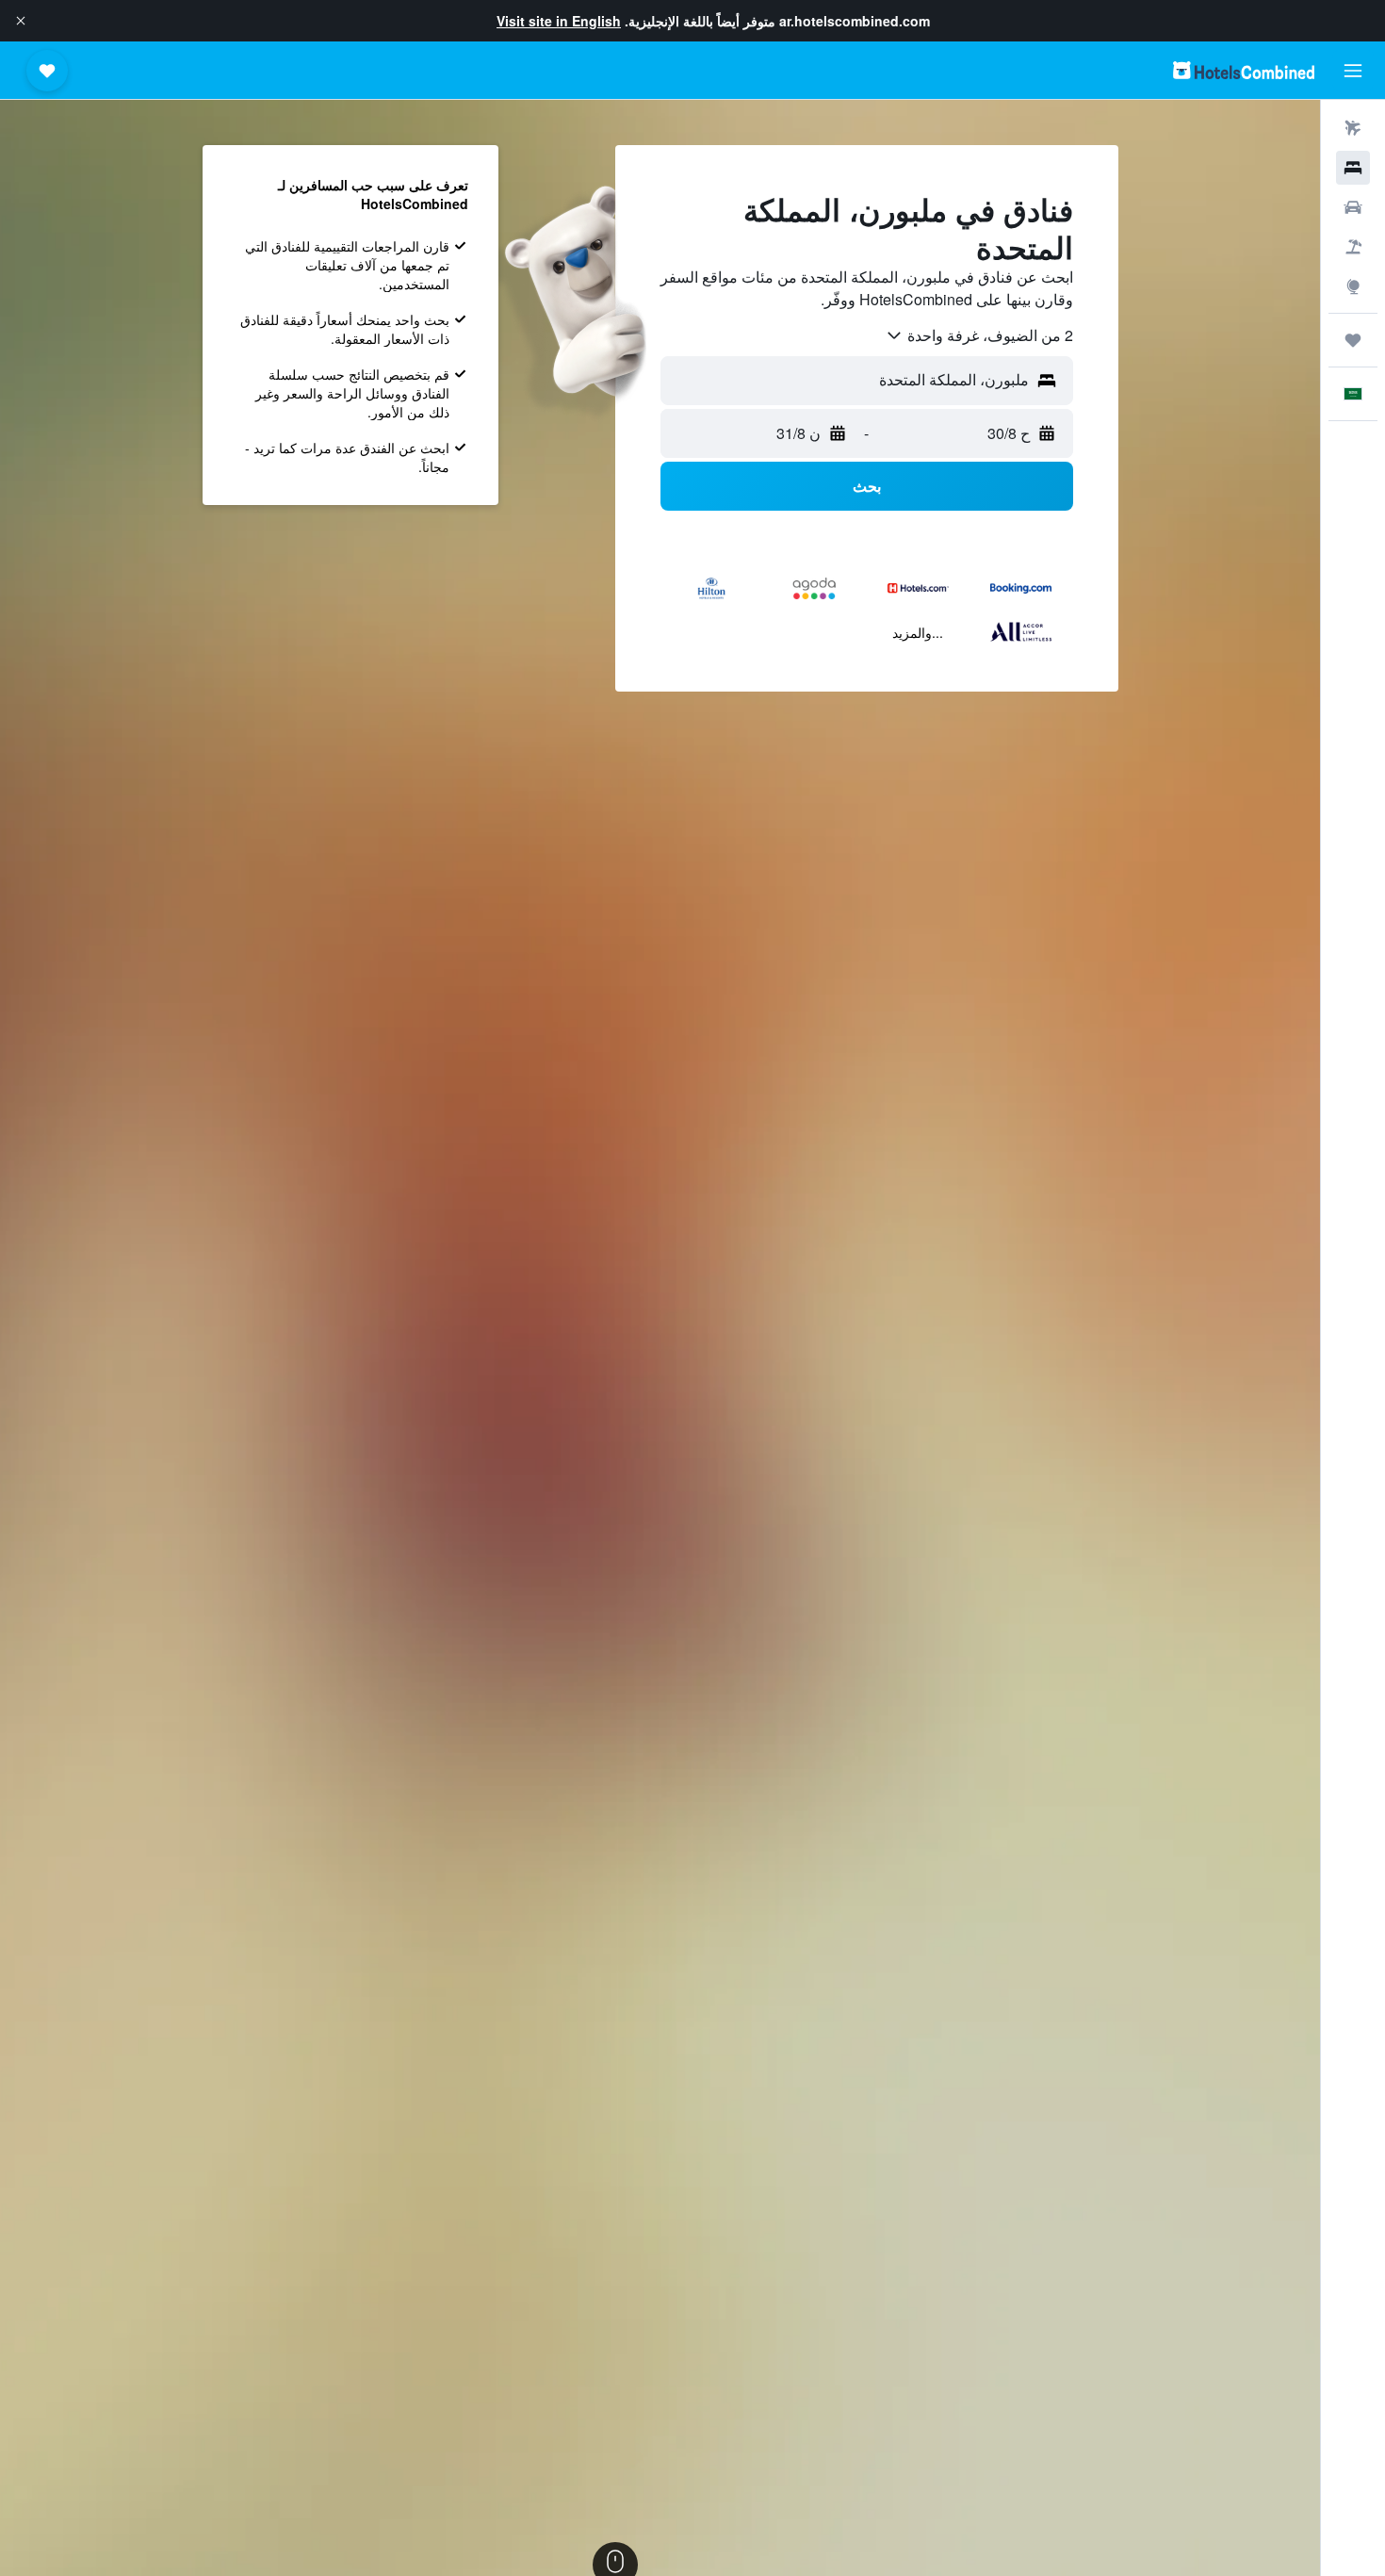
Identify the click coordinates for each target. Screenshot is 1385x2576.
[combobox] (979, 335)
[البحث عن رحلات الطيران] (1353, 128)
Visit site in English (559, 21)
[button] (21, 21)
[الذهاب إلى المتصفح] (1353, 286)
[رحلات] (1353, 340)
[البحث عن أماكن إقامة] (1353, 168)
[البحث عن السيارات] (1353, 207)
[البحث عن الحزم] (1353, 247)
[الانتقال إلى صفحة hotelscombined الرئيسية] (1244, 70)
